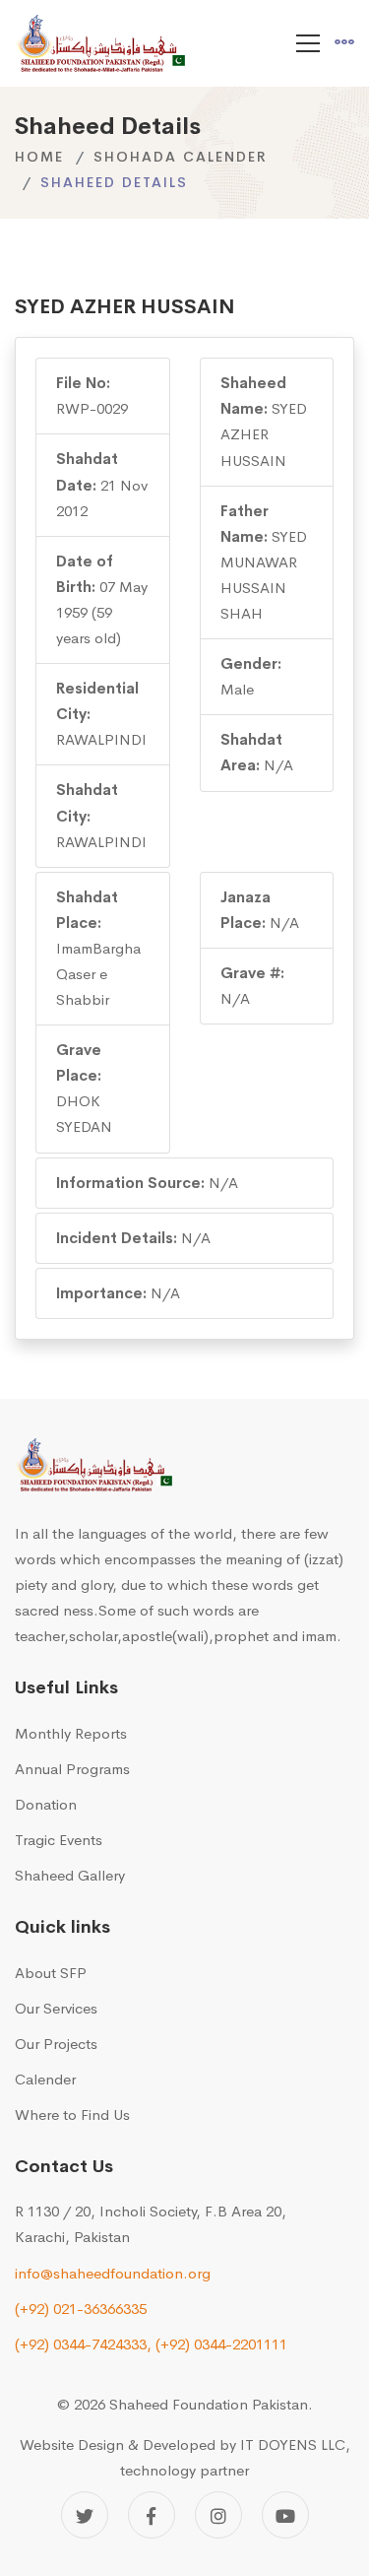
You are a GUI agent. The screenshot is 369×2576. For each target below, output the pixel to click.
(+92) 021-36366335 (81, 2309)
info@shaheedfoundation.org (113, 2273)
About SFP (51, 1973)
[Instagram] (218, 2515)
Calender (45, 2079)
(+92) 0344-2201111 (221, 2344)
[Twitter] (85, 2515)
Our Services (56, 2008)
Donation (46, 1804)
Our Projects (56, 2044)
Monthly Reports (71, 1733)
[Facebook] (152, 2515)
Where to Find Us (72, 2114)
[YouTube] (285, 2515)
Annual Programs (72, 1769)
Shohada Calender (181, 157)
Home (39, 157)
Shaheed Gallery (70, 1875)
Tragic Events (59, 1840)
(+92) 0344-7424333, (83, 2344)
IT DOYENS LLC (293, 2444)
